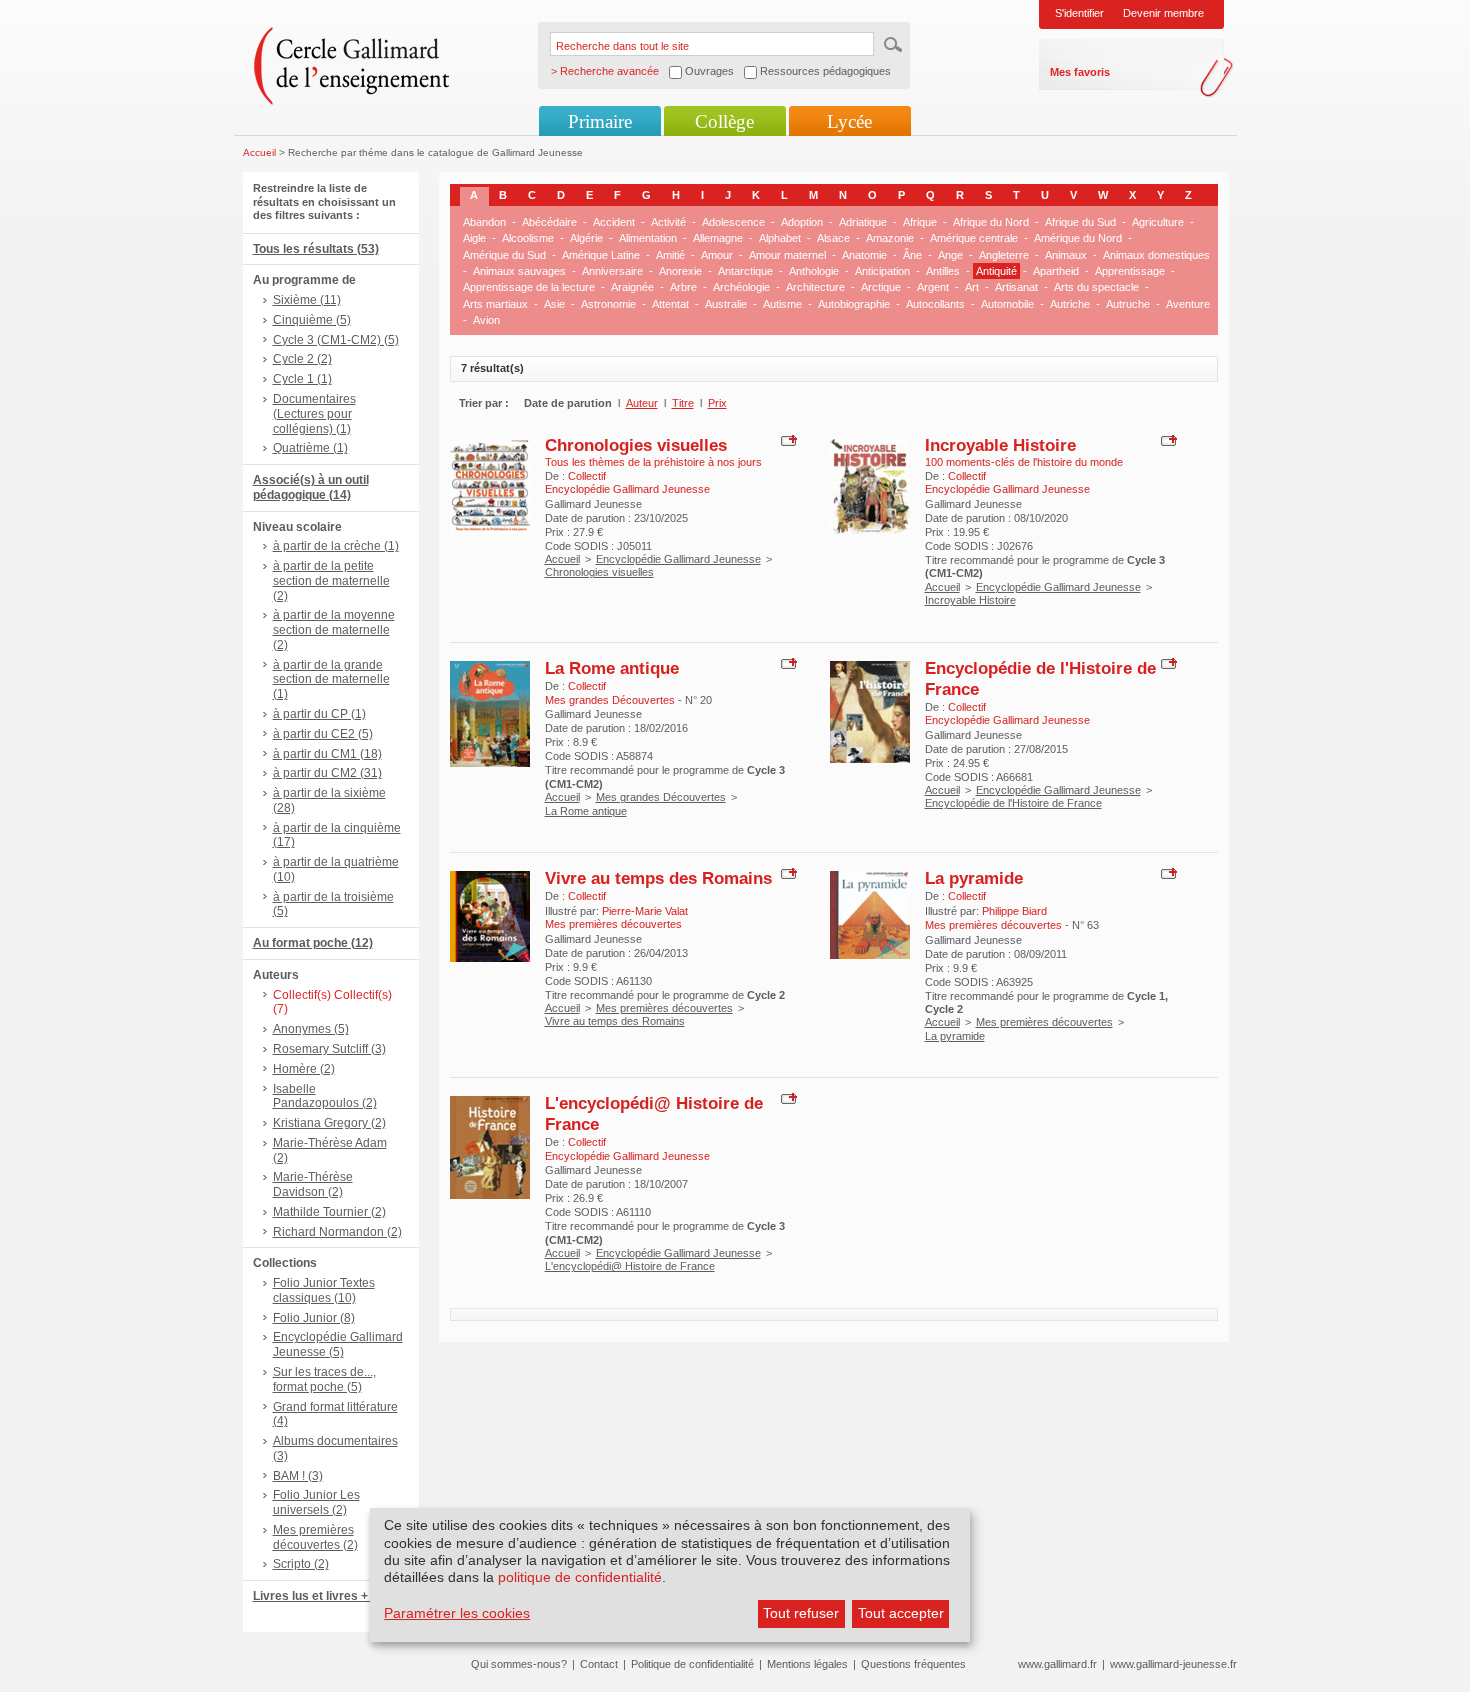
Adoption (802, 222)
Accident (614, 222)
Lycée (849, 121)
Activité (668, 222)
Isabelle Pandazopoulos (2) (325, 1096)
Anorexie (680, 271)
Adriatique (863, 222)
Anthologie (814, 271)
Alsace (833, 238)
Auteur (642, 403)
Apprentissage (1130, 271)
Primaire (600, 121)
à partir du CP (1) (319, 714)
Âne (912, 255)
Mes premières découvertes (664, 1008)
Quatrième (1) (310, 448)
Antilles (943, 271)
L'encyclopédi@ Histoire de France (630, 1266)
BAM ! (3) (298, 1476)
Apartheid (1056, 271)
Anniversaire (612, 271)
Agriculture (1158, 222)
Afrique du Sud (1080, 222)
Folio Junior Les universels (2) (316, 1502)
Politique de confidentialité (692, 1664)
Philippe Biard (1014, 911)
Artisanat (1016, 287)
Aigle (474, 238)
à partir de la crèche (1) (336, 546)
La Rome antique (612, 668)
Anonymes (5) (311, 1029)
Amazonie (890, 238)
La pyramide (974, 878)
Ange (950, 255)
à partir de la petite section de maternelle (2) (331, 581)
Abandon (484, 222)
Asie (554, 304)
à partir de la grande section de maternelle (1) (331, 680)
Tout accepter (901, 1613)
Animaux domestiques (1156, 255)
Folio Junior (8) (314, 1318)
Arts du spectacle (1096, 287)
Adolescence (733, 222)
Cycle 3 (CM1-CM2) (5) (336, 340)
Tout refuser (801, 1613)
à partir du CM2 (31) (327, 773)
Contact (599, 1664)
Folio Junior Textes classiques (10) (324, 1290)
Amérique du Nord (1078, 238)
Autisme (782, 304)
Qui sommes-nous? (519, 1664)
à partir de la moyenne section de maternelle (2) (334, 630)
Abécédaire (549, 222)
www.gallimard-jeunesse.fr (1173, 1664)
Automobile (1007, 304)
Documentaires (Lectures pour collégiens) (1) (314, 414)
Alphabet (780, 238)
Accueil (259, 152)
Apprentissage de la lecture (529, 287)
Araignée (632, 287)
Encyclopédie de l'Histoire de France (1013, 803)
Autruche (1128, 304)
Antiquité (996, 271)
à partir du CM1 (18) (327, 754)
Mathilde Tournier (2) (329, 1212)
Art (972, 287)
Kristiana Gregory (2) (329, 1123)
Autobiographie (854, 304)
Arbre (683, 287)
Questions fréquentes (913, 1664)
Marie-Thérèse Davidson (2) (313, 1184)
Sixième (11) (307, 300)
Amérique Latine (601, 255)
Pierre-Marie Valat (645, 911)
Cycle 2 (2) (302, 359)
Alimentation (648, 238)
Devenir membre (1163, 13)
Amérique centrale (974, 238)
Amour (717, 255)
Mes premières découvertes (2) (315, 1537)
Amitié (670, 255)
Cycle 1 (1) (302, 379)
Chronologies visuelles (636, 445)
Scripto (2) (301, 1564)
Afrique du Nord (991, 222)
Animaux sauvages (519, 271)
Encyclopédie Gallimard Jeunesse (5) (338, 1344)
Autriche (1070, 304)
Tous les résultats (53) (316, 249)
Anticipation (882, 271)
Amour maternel (787, 255)
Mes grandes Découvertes (661, 797)
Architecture (815, 287)
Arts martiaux (495, 304)
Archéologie (741, 287)
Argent (933, 287)
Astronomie (608, 304)
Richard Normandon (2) (337, 1232)
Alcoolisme (528, 238)
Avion (486, 320)
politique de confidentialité (580, 1577)
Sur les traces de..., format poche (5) (324, 1379)
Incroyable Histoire (1000, 445)
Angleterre (1004, 255)
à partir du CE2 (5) (323, 734)
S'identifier (1079, 13)
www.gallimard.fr (1057, 1664)
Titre (683, 403)
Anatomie (864, 255)
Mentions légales (807, 1664)
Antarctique (745, 271)
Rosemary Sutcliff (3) (329, 1049)
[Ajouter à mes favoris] (786, 439)
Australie (726, 304)
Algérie (586, 238)
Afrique (920, 222)
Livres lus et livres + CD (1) (330, 1596)
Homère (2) (304, 1069)
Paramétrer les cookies (457, 1613)
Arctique (881, 287)
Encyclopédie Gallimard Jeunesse (678, 559)
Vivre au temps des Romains (658, 878)
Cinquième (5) (312, 320)
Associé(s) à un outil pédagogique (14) (311, 487)
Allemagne (718, 238)
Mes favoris (1080, 72)
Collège (724, 121)
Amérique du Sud (504, 255)
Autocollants (935, 304)
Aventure (1188, 304)
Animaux (1066, 255)
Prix (717, 403)
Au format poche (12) (313, 943)
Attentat (670, 304)
